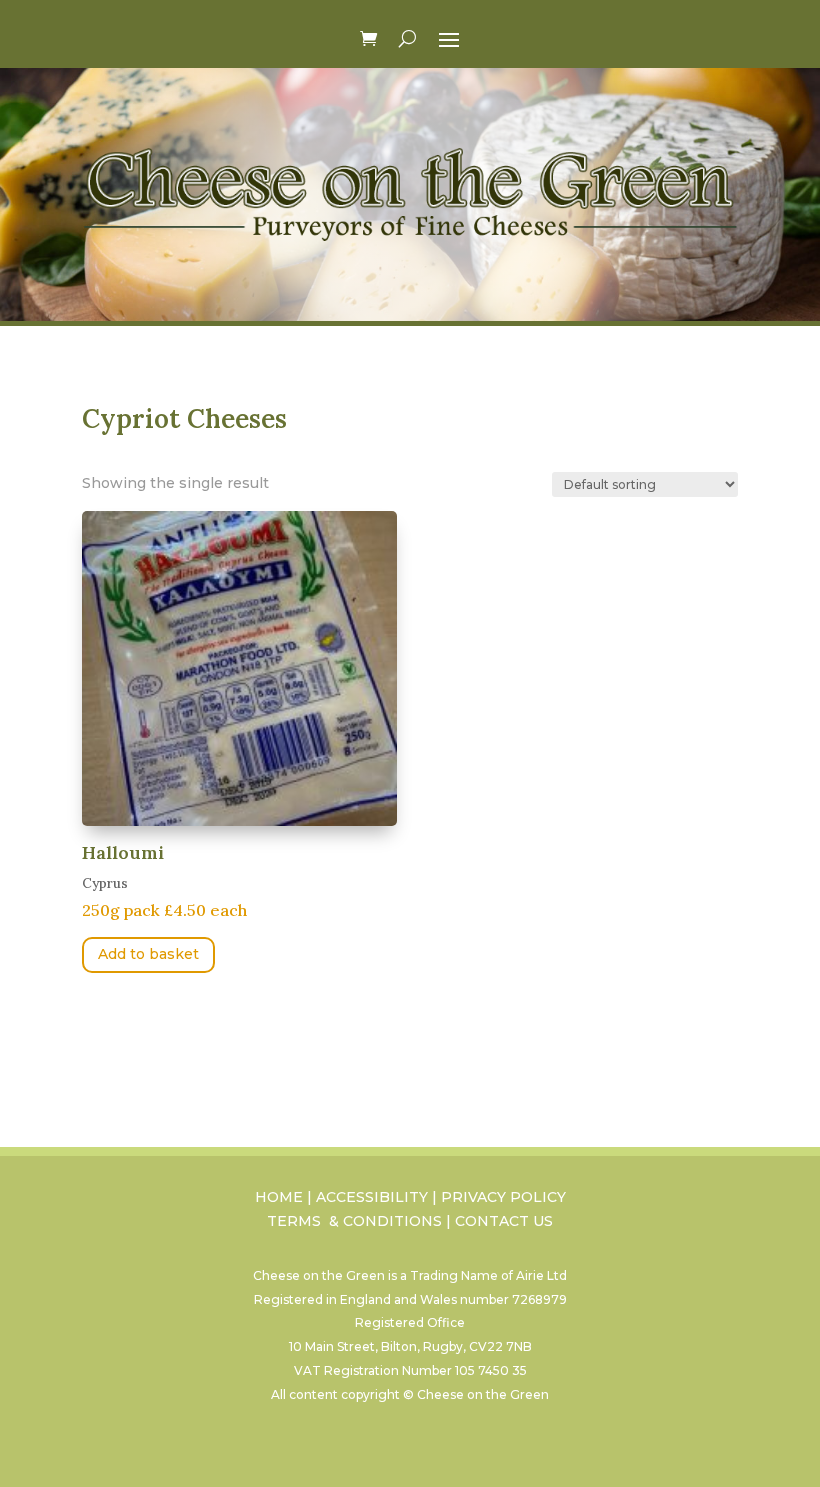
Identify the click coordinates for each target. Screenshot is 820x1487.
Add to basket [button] (148, 954)
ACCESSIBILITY (372, 1197)
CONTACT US (504, 1221)
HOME (279, 1197)
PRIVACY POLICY (503, 1197)
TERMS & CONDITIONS (354, 1221)
